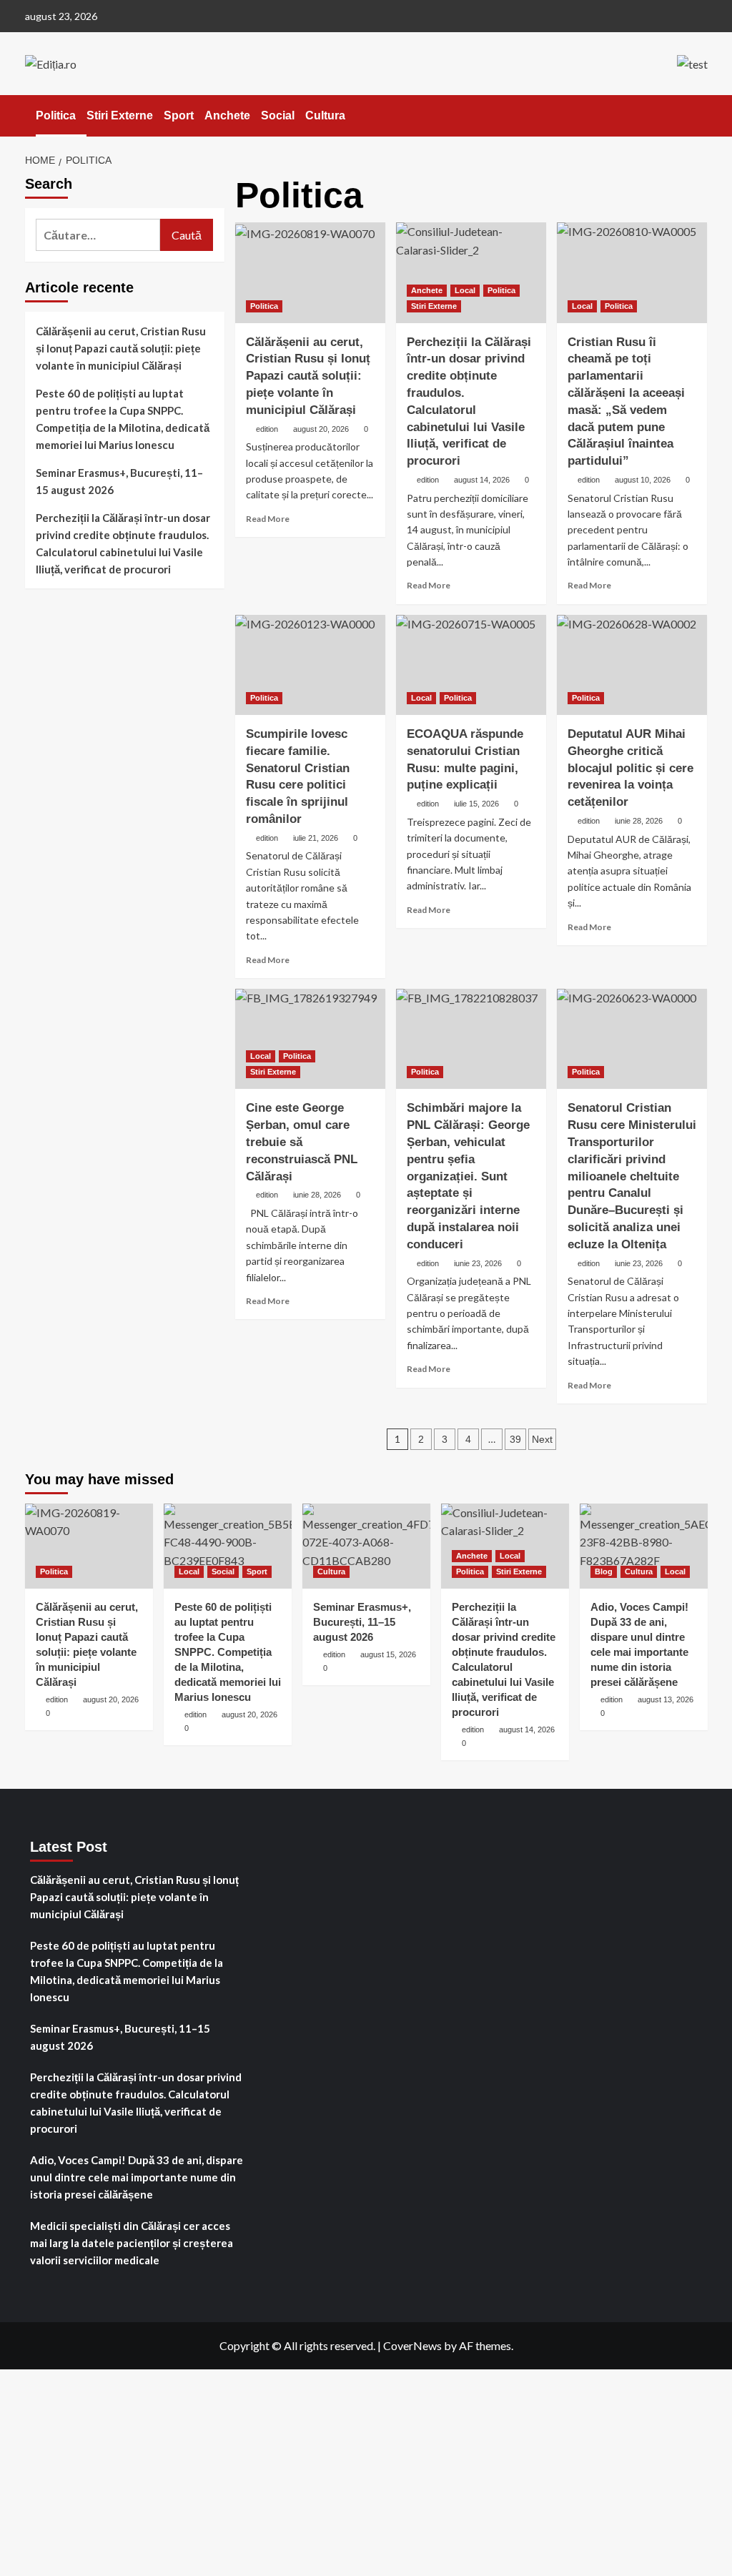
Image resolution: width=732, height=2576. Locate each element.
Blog (604, 1571)
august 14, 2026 (482, 480)
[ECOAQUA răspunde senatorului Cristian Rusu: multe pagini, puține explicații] (471, 665)
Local (465, 290)
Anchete (227, 115)
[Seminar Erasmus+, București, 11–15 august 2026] (366, 1546)
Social (278, 115)
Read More (268, 519)
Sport (179, 115)
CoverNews (412, 2345)
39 (515, 1439)
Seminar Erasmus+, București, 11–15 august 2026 (119, 481)
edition (267, 429)
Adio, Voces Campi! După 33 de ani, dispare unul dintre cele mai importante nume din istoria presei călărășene (137, 2177)
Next (542, 1439)
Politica (56, 115)
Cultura (325, 115)
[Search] (699, 115)
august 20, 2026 (321, 429)
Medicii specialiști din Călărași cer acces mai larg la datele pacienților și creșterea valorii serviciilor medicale (132, 2243)
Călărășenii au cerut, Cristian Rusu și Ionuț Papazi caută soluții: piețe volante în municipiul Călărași (308, 376)
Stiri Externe (120, 115)
